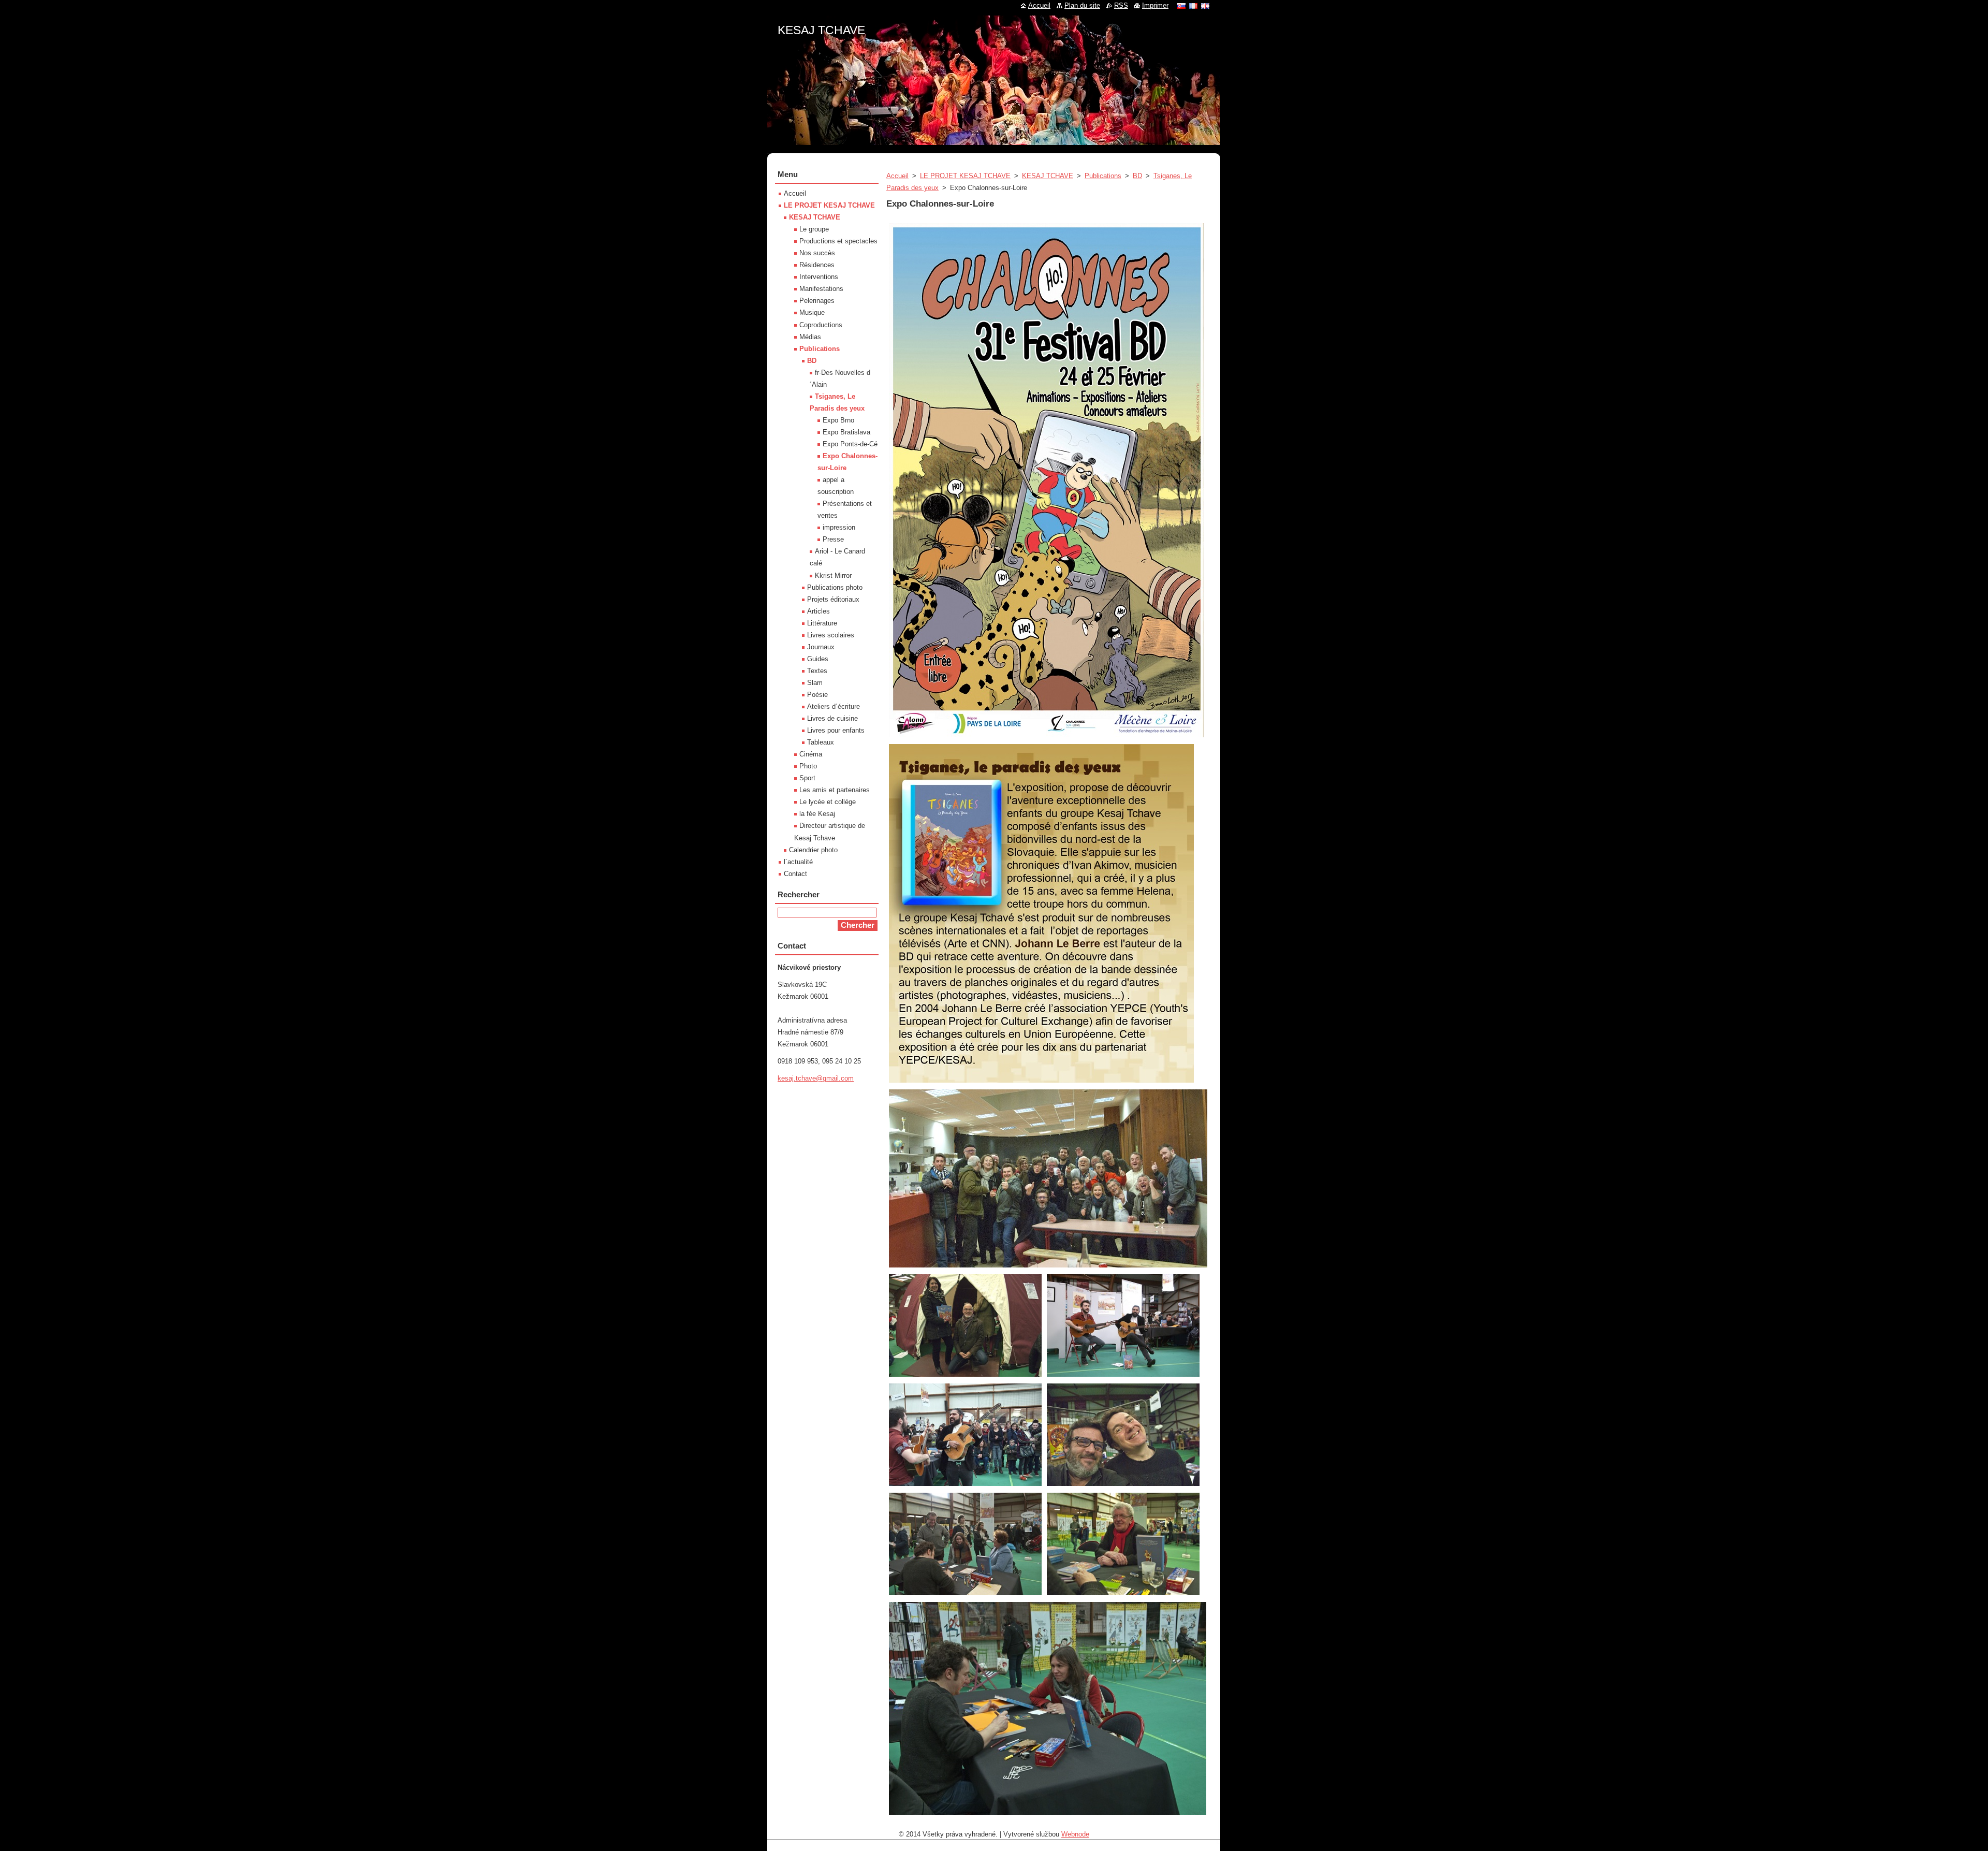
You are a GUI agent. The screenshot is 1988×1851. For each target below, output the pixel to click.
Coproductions (821, 325)
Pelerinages (817, 301)
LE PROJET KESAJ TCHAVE (965, 176)
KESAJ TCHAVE (1048, 176)
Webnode (1075, 1834)
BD (1137, 176)
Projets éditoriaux (833, 599)
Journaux (821, 647)
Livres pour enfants (836, 730)
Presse (833, 539)
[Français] (1193, 6)
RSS (1121, 5)
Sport (807, 778)
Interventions (819, 277)
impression (839, 527)
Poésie (817, 695)
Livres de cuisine (832, 718)
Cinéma (811, 754)
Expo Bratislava (846, 432)
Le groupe (814, 229)
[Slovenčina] (1181, 6)
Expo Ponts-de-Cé (850, 444)
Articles (818, 611)
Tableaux (821, 742)
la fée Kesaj (817, 814)
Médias (810, 337)
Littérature (822, 623)
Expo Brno (838, 420)
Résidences (817, 265)
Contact (795, 874)
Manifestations (821, 289)
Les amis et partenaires (835, 790)
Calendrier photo (813, 850)
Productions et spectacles (838, 241)
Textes (817, 671)
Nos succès (817, 253)
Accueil (897, 176)
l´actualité (798, 862)
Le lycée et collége (828, 802)
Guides (818, 659)
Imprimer (1155, 5)
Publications (1103, 176)
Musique (812, 312)
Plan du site (1082, 5)
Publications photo (835, 587)
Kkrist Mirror (833, 575)
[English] (1205, 6)
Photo (808, 766)
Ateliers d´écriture (834, 706)
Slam (815, 683)
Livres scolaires (831, 635)
